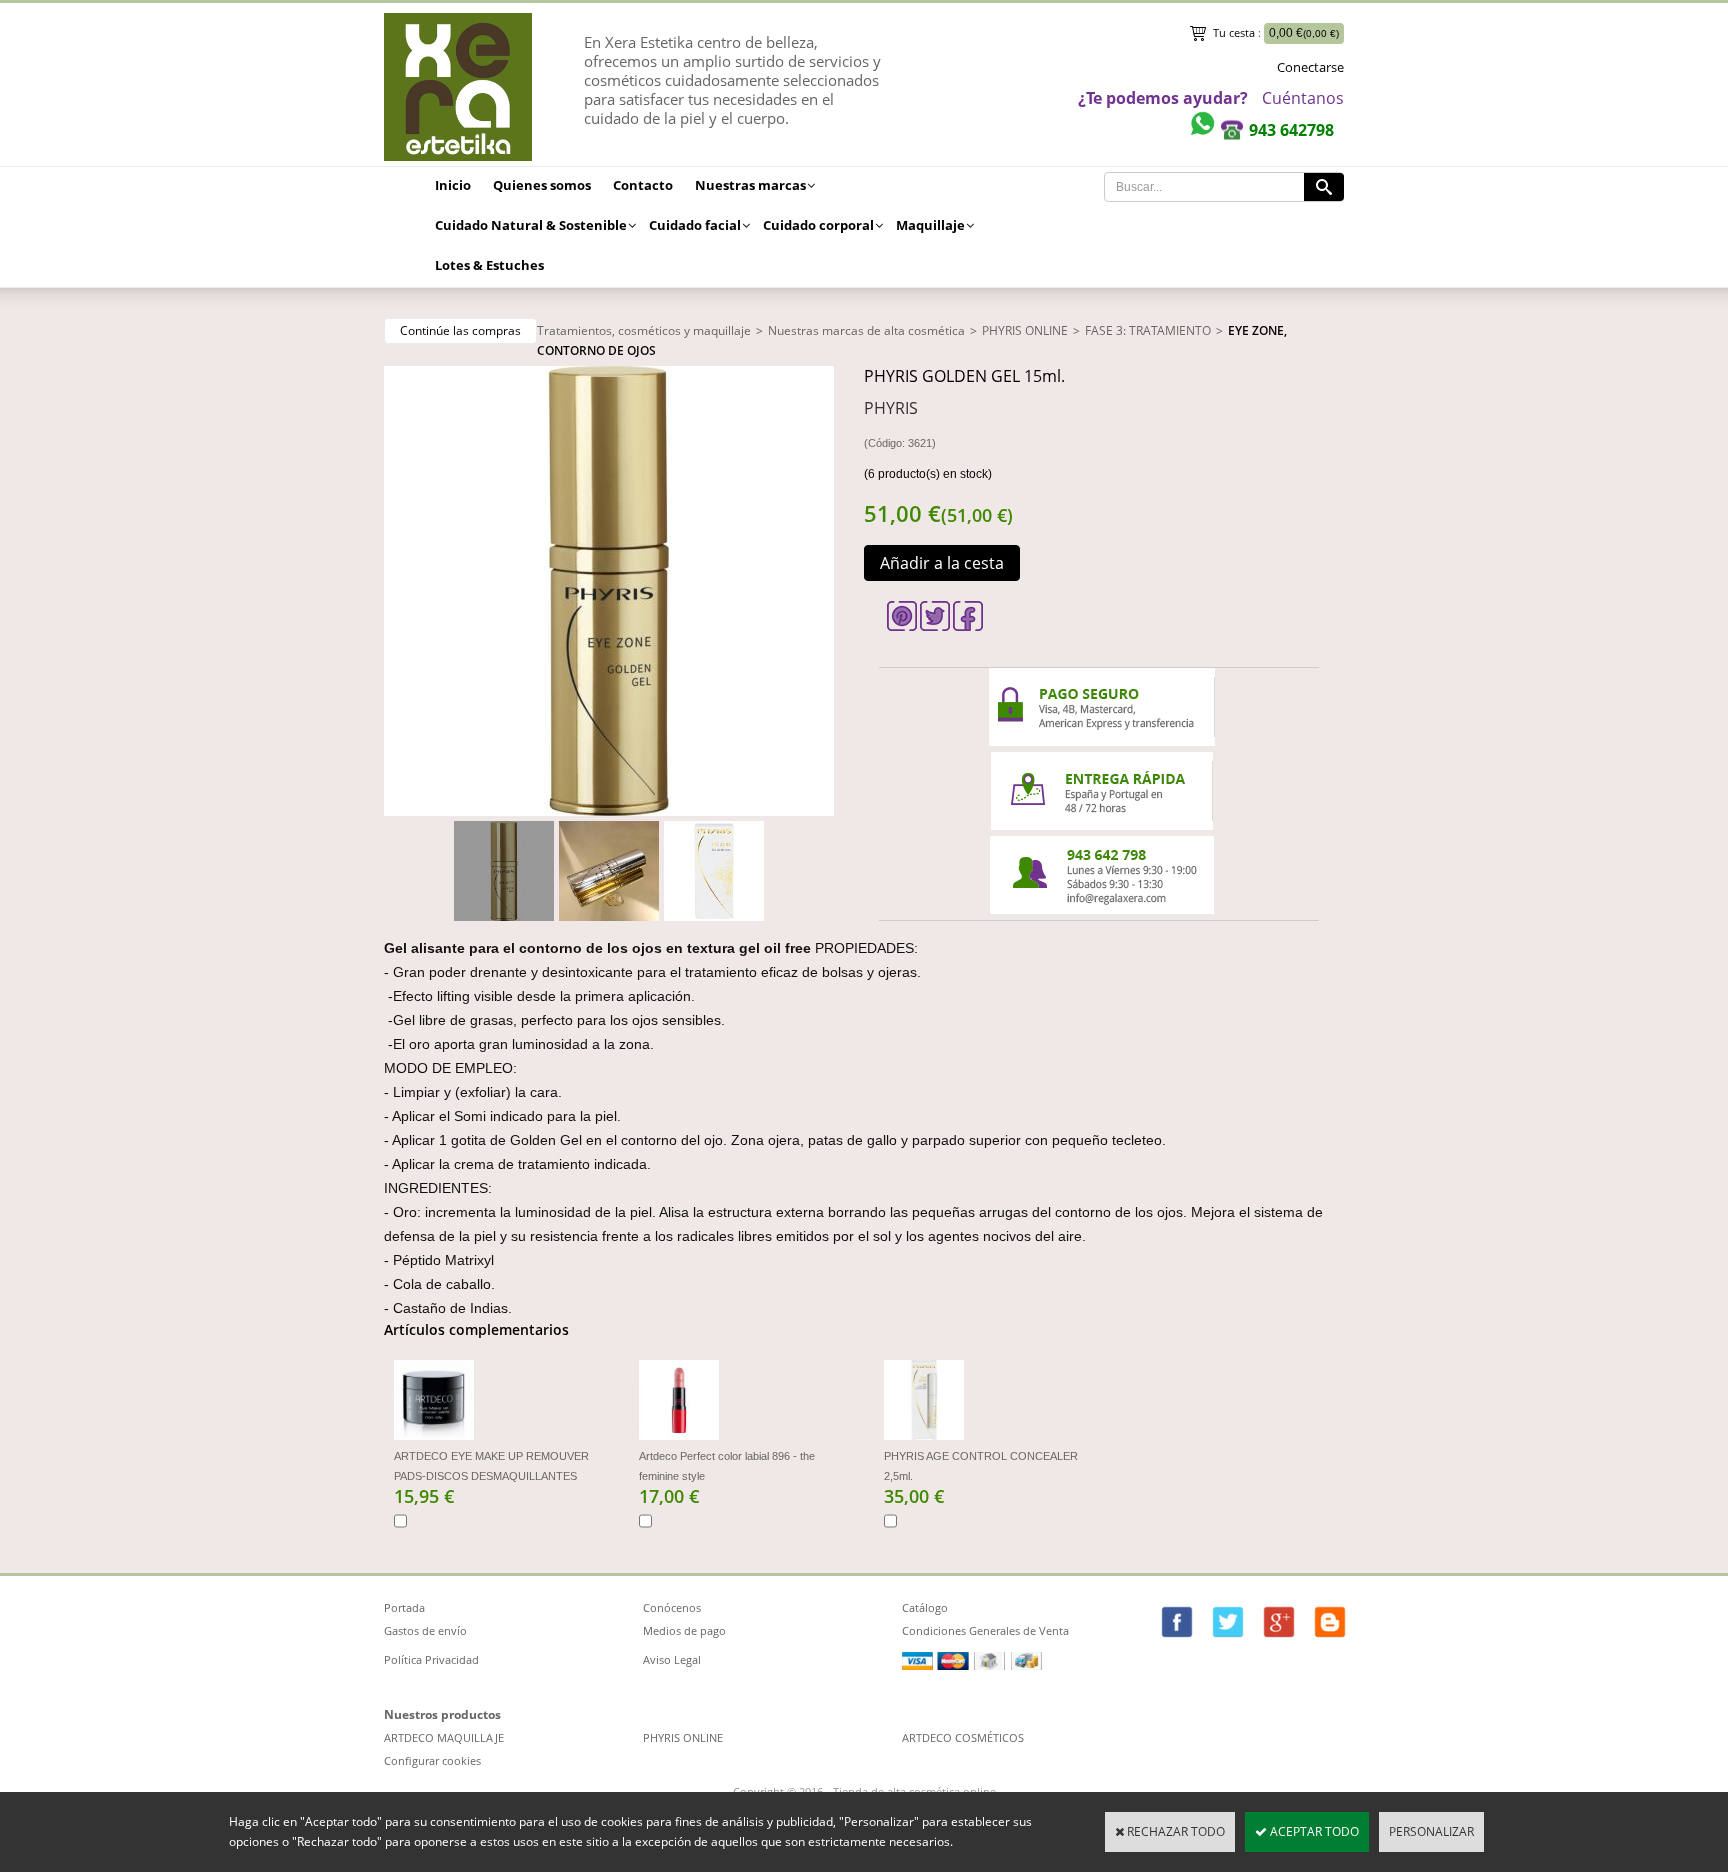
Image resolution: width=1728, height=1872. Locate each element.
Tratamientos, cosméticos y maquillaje (644, 330)
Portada (404, 1607)
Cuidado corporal (818, 225)
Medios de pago (684, 1630)
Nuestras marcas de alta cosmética (866, 330)
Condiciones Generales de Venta (985, 1630)
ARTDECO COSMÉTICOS (963, 1737)
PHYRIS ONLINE (1025, 330)
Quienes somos (542, 185)
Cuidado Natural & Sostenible (531, 225)
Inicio (453, 185)
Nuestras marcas (750, 185)
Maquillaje (930, 225)
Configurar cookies (432, 1760)
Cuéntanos (1303, 98)
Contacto (643, 185)
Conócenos (672, 1607)
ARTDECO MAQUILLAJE (444, 1737)
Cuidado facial (695, 225)
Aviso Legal (672, 1659)
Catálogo (925, 1607)
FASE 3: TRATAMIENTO (1148, 330)
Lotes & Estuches (489, 265)
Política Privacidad (431, 1659)
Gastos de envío (425, 1630)
